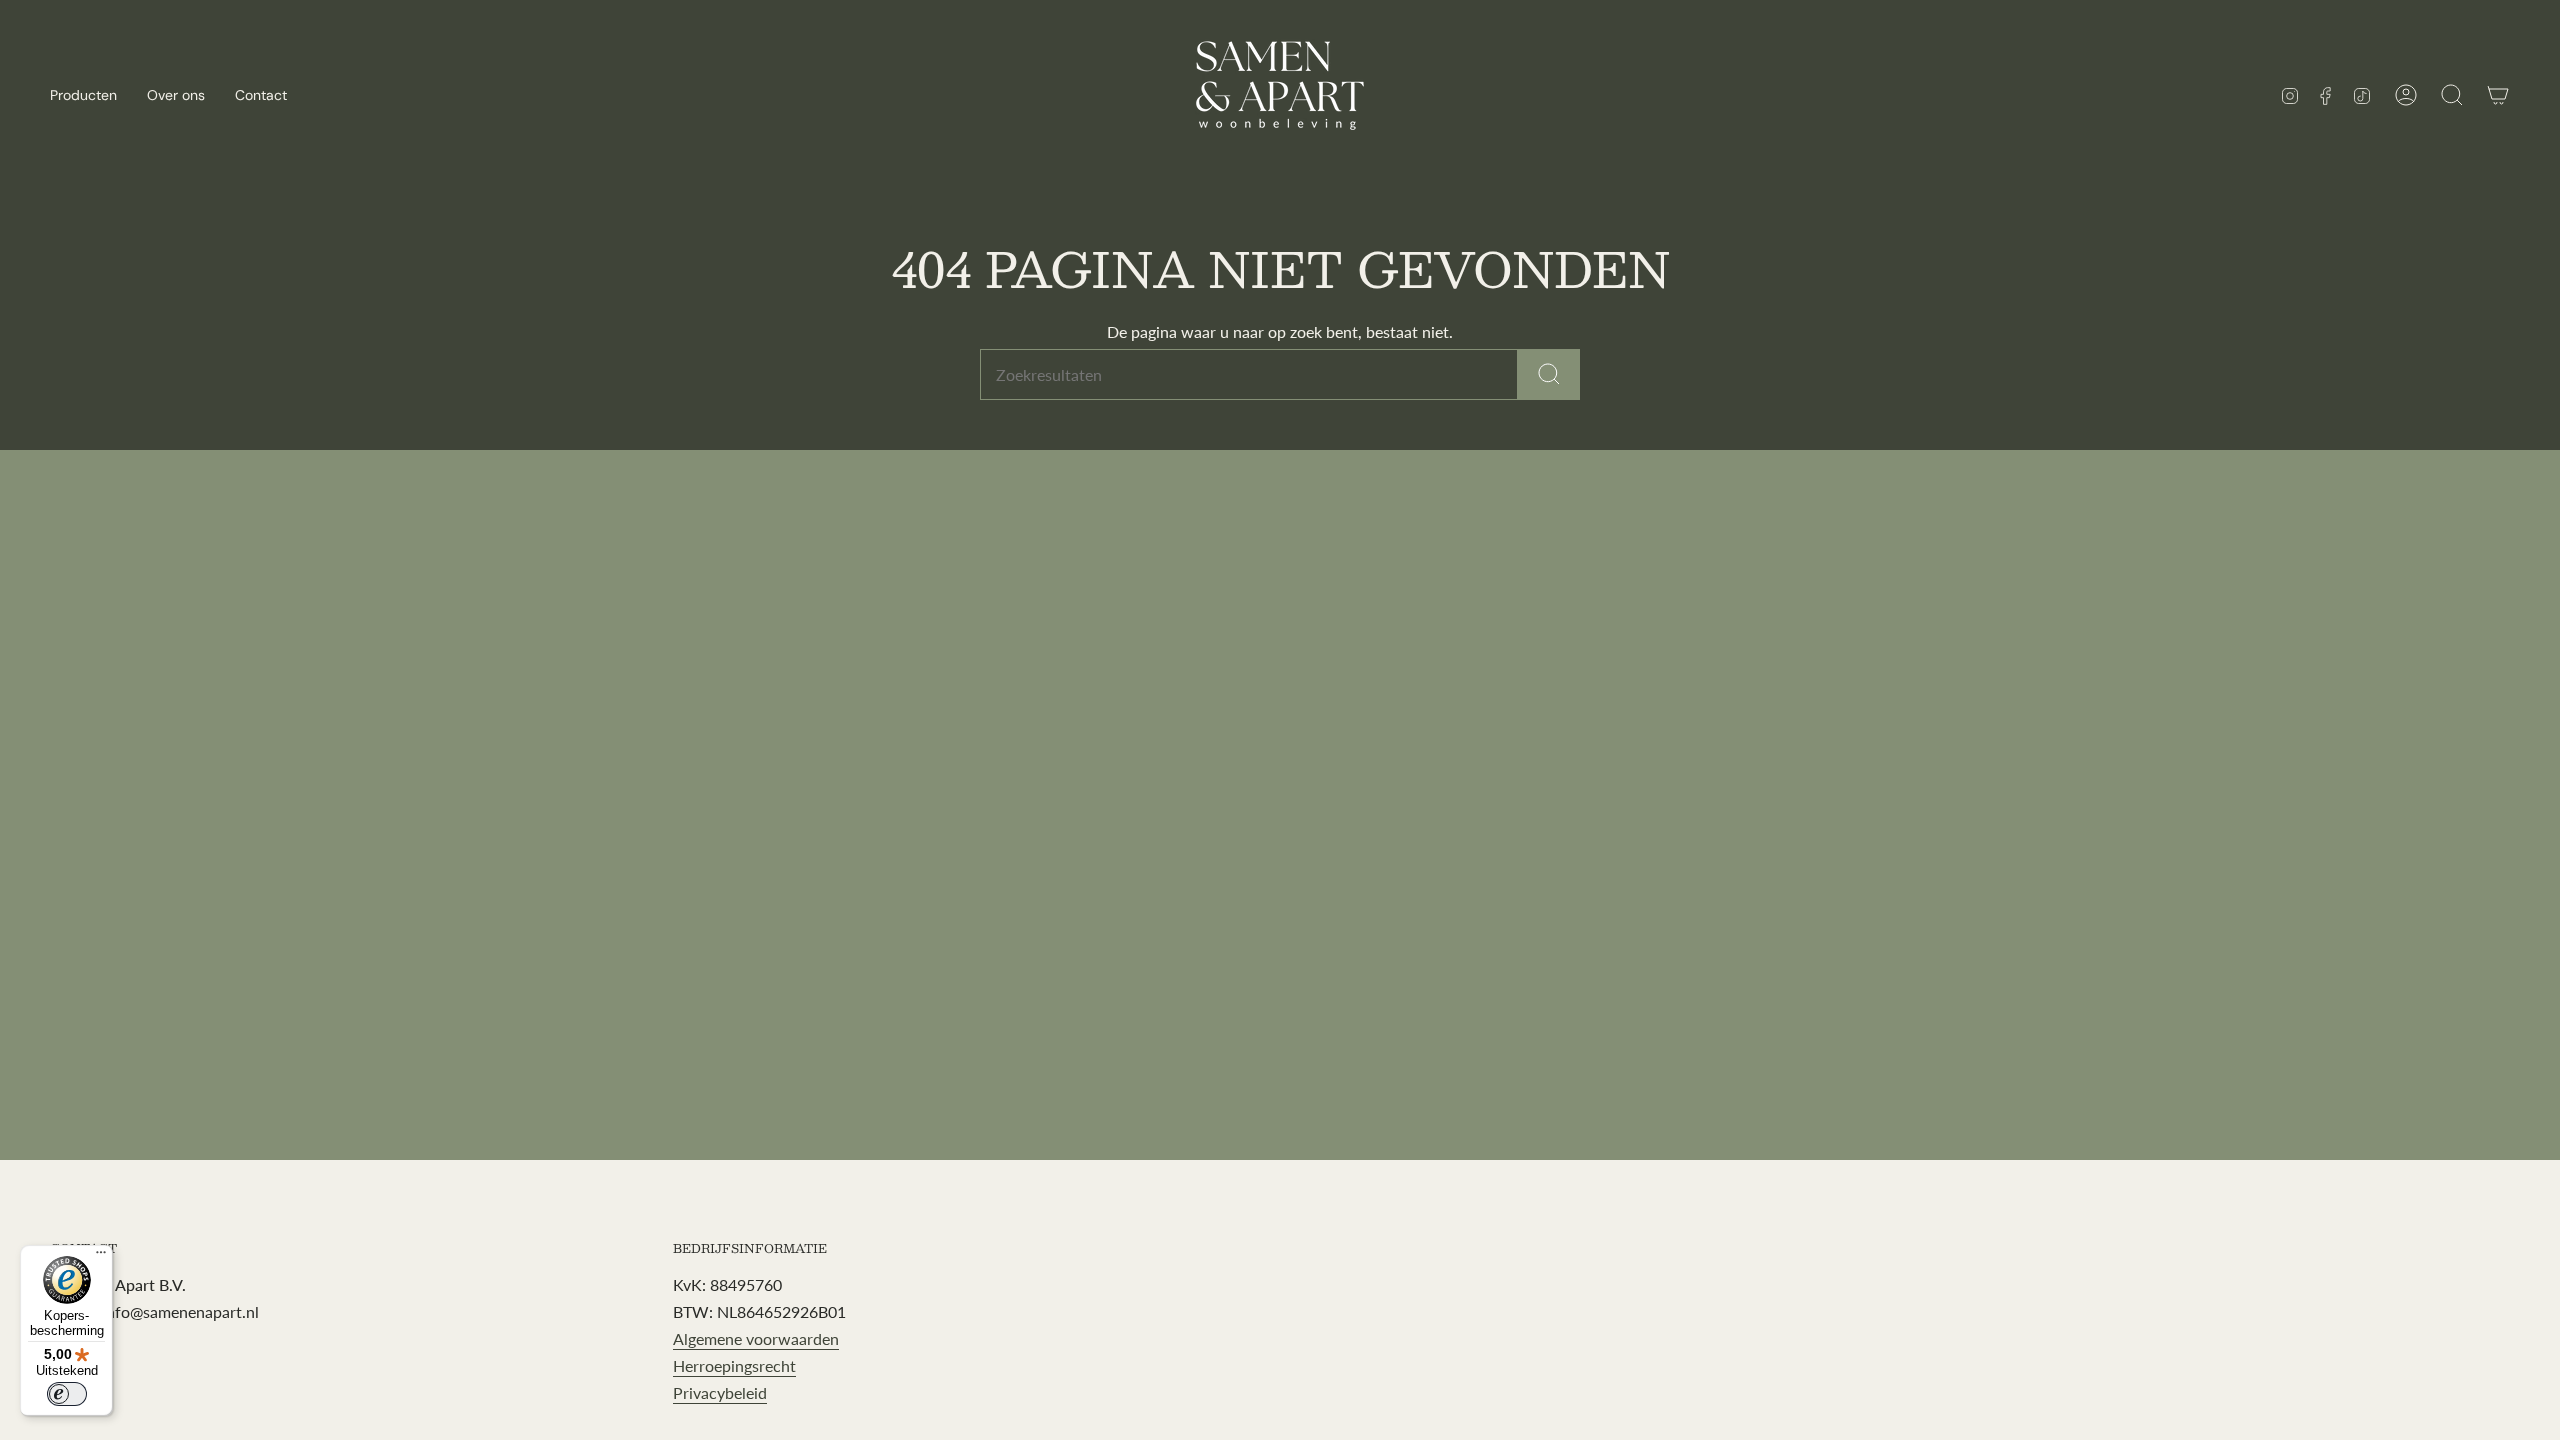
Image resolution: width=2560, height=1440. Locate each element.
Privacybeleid (720, 1392)
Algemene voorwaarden (756, 1338)
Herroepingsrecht (734, 1365)
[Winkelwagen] (2498, 95)
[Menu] (101, 1257)
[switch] (67, 1394)
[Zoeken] (1549, 374)
